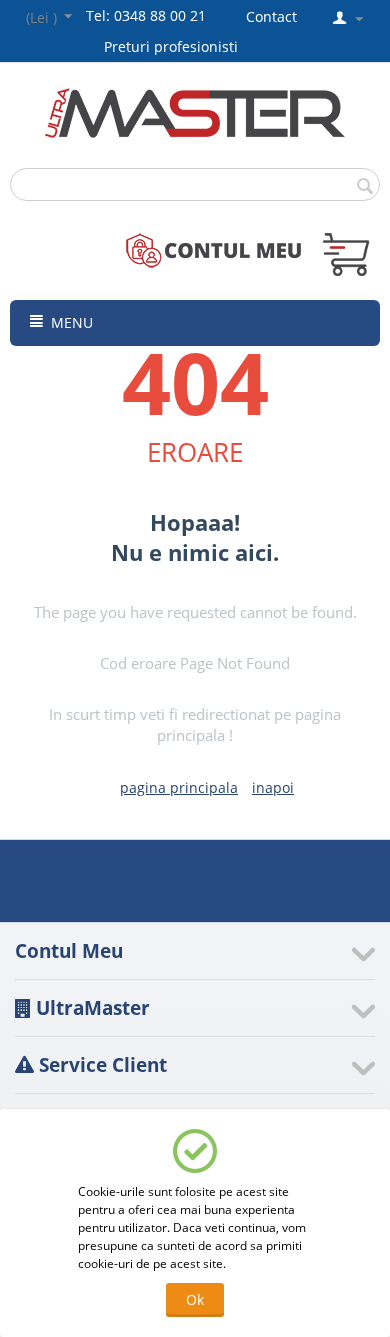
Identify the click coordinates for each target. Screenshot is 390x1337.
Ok (195, 1299)
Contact (271, 16)
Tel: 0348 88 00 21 (146, 15)
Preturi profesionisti (175, 46)
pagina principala (179, 787)
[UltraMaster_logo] (195, 111)
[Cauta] (365, 186)
